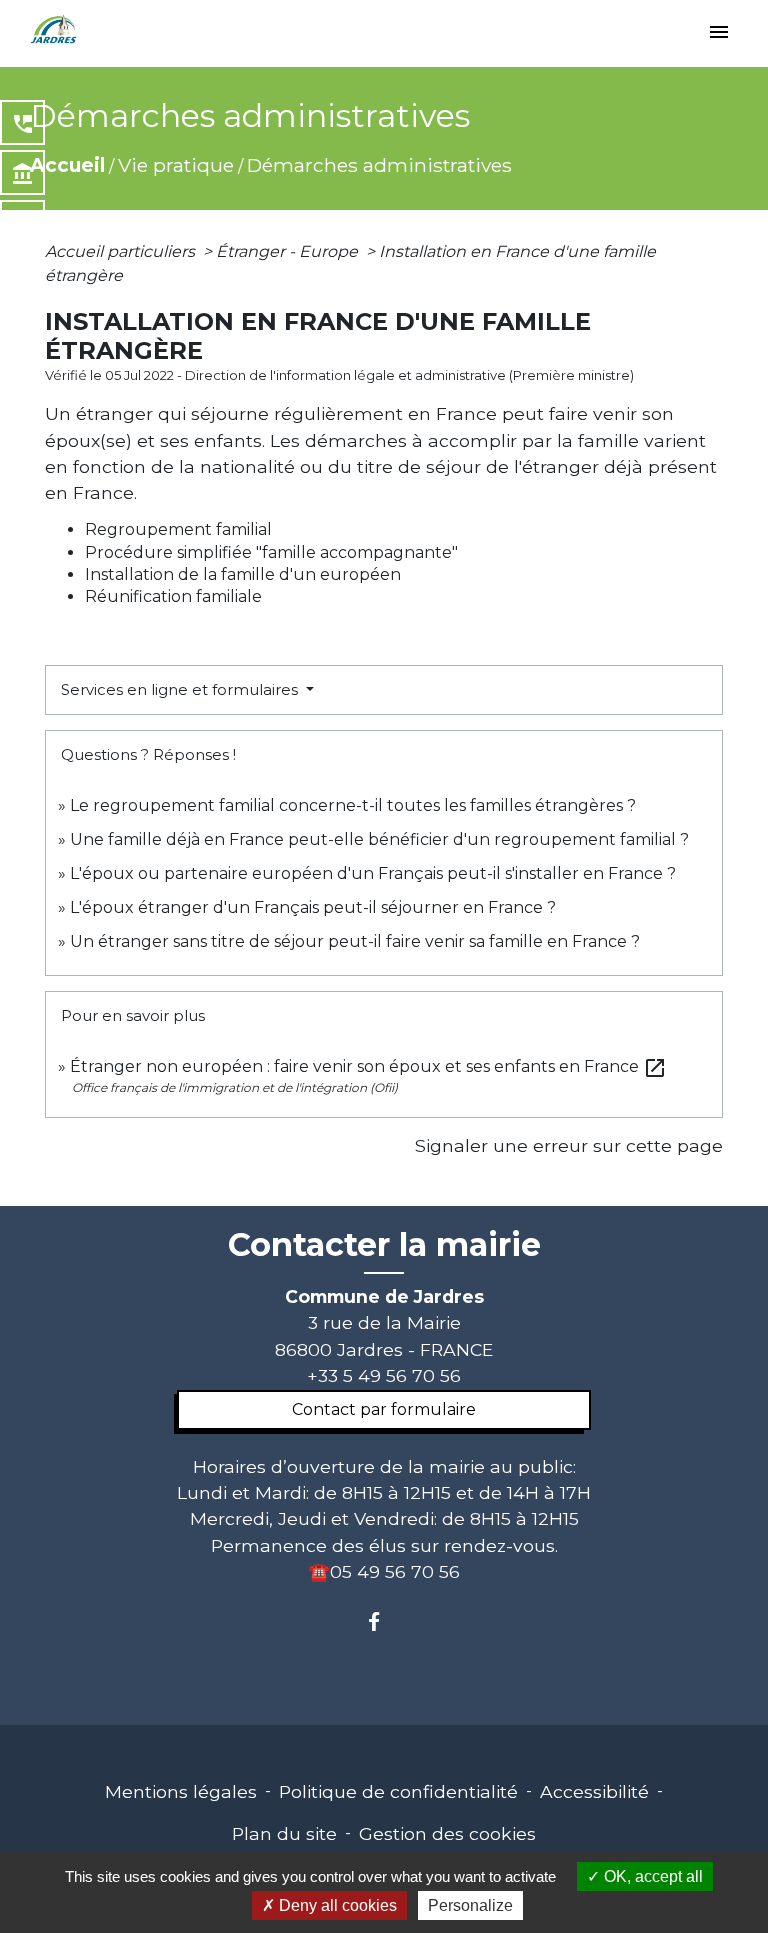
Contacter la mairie (384, 1245)
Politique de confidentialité (398, 1791)
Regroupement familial (178, 529)
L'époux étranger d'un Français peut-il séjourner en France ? (313, 907)
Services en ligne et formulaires (181, 689)
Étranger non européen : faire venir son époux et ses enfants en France (368, 1066)
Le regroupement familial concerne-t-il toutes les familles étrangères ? (353, 805)
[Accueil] (54, 30)
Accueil (67, 165)
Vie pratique (176, 165)
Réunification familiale (173, 596)
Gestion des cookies (447, 1833)
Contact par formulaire (384, 1409)
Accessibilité (594, 1791)
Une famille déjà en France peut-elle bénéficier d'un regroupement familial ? (379, 839)
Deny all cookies (336, 1905)
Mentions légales (181, 1791)
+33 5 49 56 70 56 (384, 1375)
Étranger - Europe (289, 251)
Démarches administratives (379, 165)
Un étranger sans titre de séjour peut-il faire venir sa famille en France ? (355, 941)
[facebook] (383, 1621)
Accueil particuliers (122, 251)
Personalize (470, 1905)
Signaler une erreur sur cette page (569, 1145)
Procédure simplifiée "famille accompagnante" (271, 552)
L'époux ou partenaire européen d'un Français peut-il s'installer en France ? (373, 873)
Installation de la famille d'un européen (243, 574)
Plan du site (284, 1833)
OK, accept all (651, 1876)
